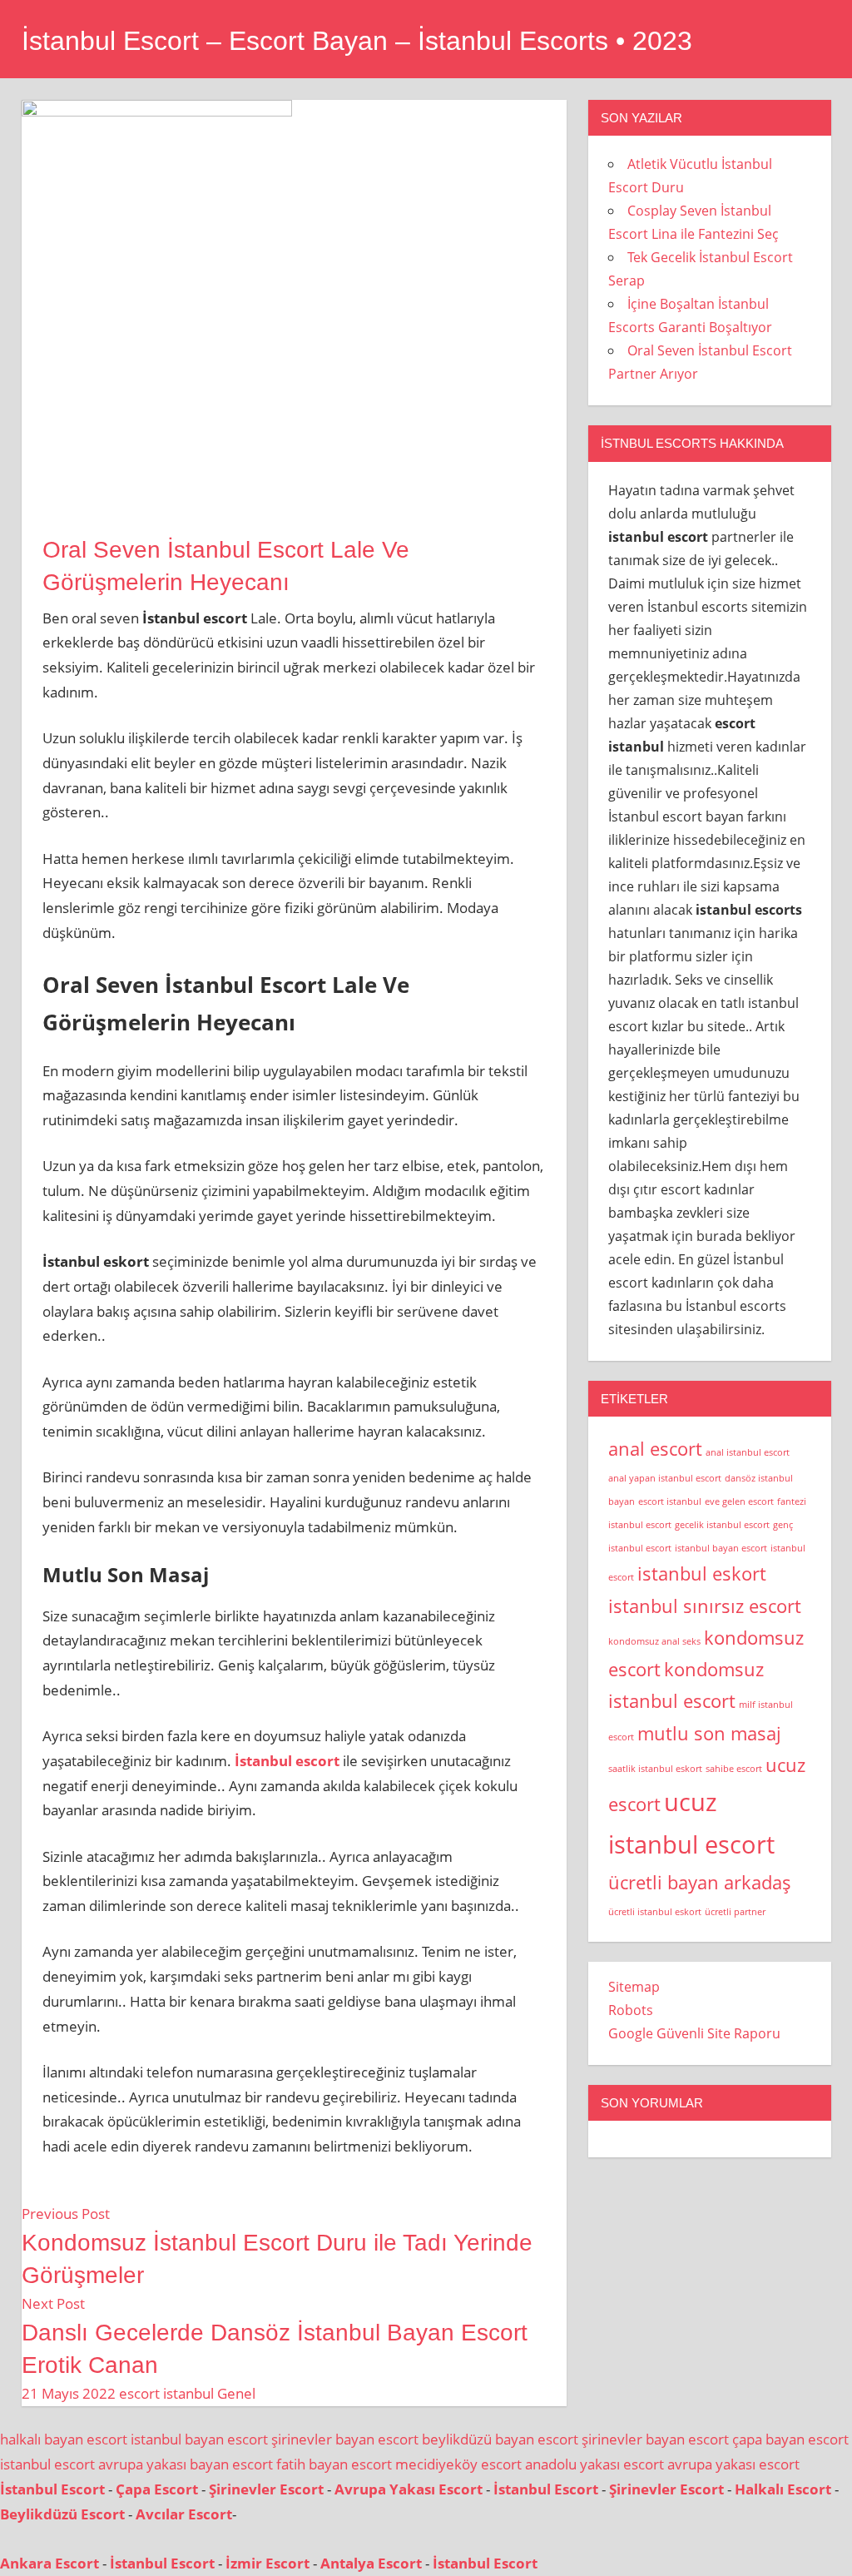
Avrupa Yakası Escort (409, 2489)
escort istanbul (166, 2393)
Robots (631, 2010)
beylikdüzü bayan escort (500, 2439)
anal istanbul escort (748, 1452)
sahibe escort (734, 1769)
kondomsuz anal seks (654, 1641)
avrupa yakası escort (733, 2464)
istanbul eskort (702, 1573)
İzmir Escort (267, 2563)
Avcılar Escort (184, 2514)
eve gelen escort (739, 1501)
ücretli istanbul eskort (655, 1912)
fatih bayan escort (334, 2464)
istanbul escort (47, 2464)
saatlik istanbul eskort (655, 1769)
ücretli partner (735, 1912)
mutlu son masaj (709, 1733)
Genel (236, 2393)
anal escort (655, 1449)
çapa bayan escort (790, 2439)
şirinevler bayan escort (345, 2439)
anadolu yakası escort (594, 2464)
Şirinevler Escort (266, 2489)
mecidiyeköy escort (458, 2464)
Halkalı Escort (783, 2489)
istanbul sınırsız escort (705, 1606)
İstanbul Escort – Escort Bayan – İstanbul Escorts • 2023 (357, 41)
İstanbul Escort (52, 2489)
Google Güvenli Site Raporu (694, 2033)
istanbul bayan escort (721, 1548)
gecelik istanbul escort (722, 1525)
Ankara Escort (50, 2563)
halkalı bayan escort (64, 2439)
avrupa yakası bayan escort (186, 2464)
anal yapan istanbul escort (665, 1478)
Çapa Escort (157, 2489)
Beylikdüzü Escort (62, 2514)
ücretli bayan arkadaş (700, 1882)
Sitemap (634, 1987)
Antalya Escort (371, 2563)
